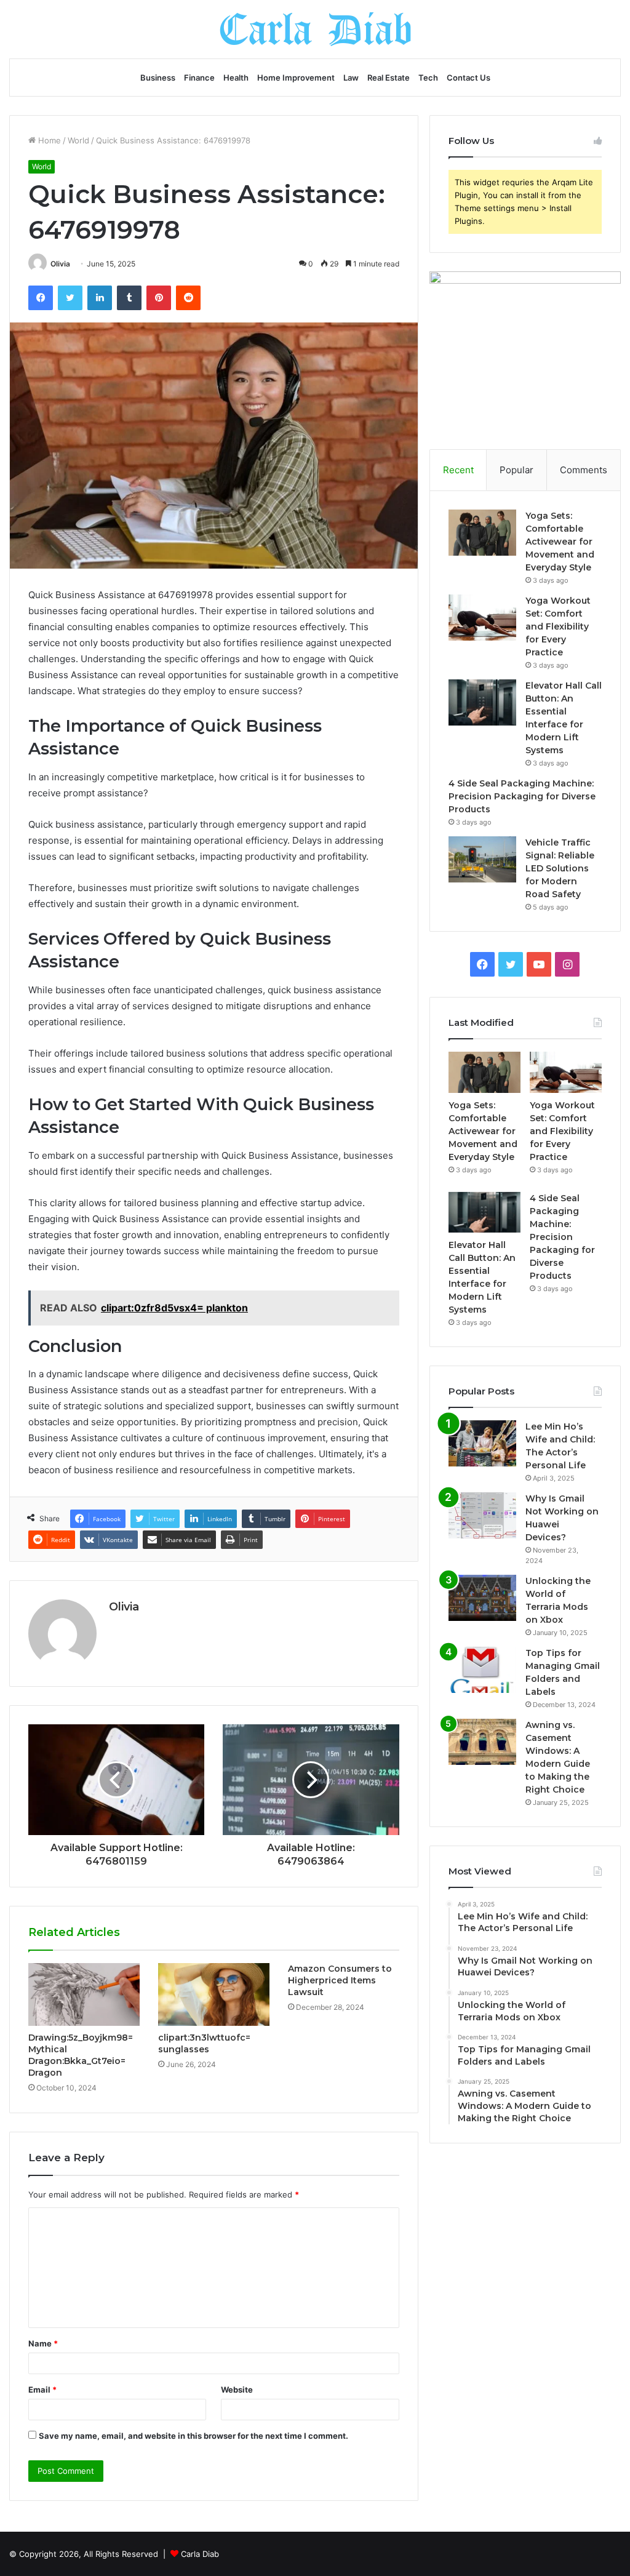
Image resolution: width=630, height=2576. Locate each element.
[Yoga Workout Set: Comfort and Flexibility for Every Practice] (482, 618)
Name (43, 2343)
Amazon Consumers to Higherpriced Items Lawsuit (340, 1980)
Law (351, 78)
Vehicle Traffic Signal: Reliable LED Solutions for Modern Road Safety (560, 868)
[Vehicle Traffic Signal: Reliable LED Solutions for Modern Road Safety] (482, 859)
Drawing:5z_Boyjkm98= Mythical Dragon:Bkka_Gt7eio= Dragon (81, 2055)
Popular (516, 470)
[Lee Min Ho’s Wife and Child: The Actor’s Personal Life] (482, 1443)
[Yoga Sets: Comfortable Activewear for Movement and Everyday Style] (482, 533)
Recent (458, 470)
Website (237, 2390)
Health (236, 78)
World (78, 140)
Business (158, 78)
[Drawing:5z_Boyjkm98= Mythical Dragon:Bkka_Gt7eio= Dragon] (84, 1994)
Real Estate (389, 78)
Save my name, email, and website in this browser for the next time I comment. (193, 2436)
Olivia (60, 264)
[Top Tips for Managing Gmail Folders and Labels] (482, 1670)
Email (42, 2390)
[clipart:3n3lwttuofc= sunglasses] (214, 1994)
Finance (199, 78)
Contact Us (469, 78)
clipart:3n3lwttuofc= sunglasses (204, 2043)
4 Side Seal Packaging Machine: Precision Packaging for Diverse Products (522, 796)
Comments (584, 470)
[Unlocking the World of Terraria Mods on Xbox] (482, 1598)
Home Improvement (296, 78)
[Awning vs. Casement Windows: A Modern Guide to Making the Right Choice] (482, 1742)
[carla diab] (315, 29)
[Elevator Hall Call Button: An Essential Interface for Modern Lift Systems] (482, 702)
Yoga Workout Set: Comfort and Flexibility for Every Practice (558, 626)
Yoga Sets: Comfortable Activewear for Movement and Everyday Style (560, 542)
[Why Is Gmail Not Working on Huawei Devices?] (482, 1515)
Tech (428, 78)
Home (48, 140)
